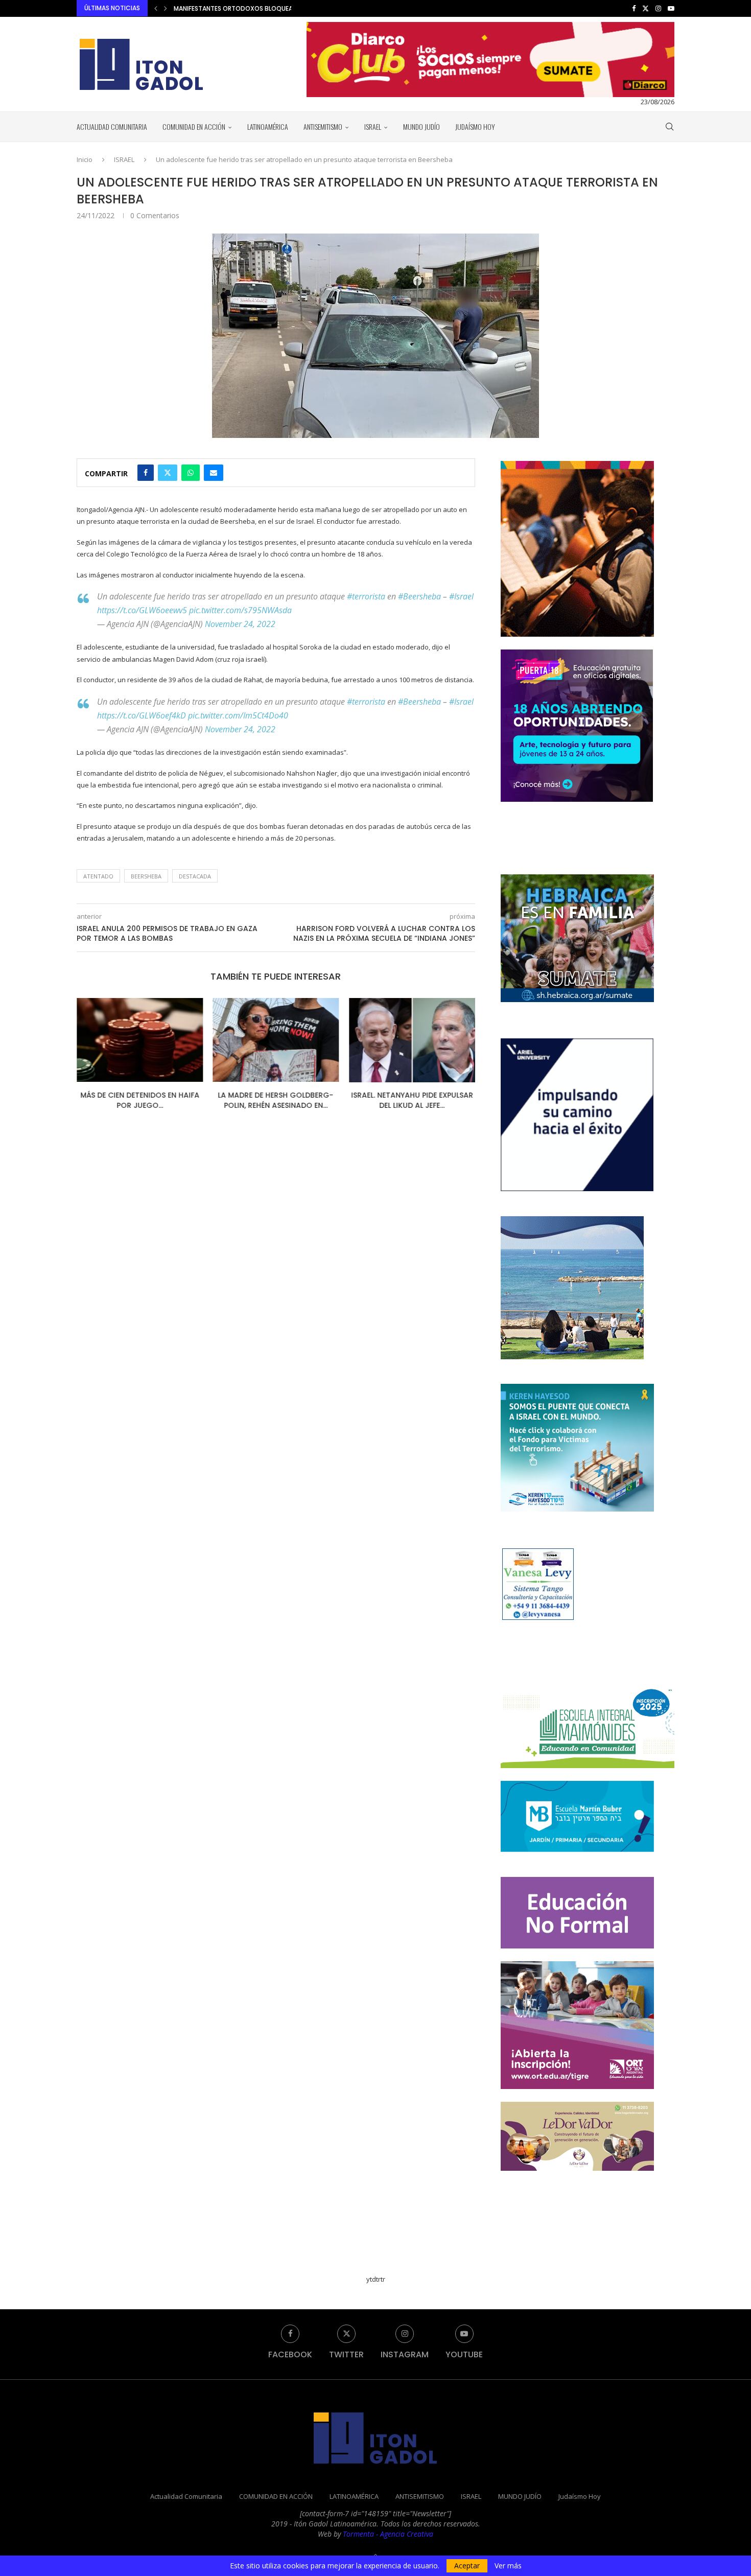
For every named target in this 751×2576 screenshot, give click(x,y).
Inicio (85, 159)
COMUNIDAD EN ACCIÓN (194, 126)
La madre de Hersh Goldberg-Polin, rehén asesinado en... (140, 1101)
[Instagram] (658, 8)
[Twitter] (646, 8)
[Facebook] (634, 8)
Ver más (508, 2566)
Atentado (98, 876)
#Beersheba (419, 596)
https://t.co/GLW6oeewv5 (142, 610)
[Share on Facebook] (146, 473)
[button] (156, 8)
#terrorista (366, 596)
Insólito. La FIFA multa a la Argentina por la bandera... (262, 8)
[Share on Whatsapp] (191, 473)
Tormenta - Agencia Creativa (388, 2534)
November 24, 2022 (240, 624)
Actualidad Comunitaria (112, 126)
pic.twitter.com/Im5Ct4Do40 (238, 715)
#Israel (461, 596)
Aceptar (467, 2566)
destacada (195, 876)
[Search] (669, 127)
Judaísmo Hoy (475, 126)
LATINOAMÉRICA (268, 126)
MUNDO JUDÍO (421, 126)
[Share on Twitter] (168, 473)
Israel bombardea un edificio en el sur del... (418, 1101)
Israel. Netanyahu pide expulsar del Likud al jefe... (279, 1101)
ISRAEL (373, 126)
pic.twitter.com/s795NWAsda (240, 610)
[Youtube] (671, 8)
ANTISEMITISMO (323, 126)
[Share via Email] (214, 473)
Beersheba (146, 876)
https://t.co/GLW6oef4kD (142, 715)
